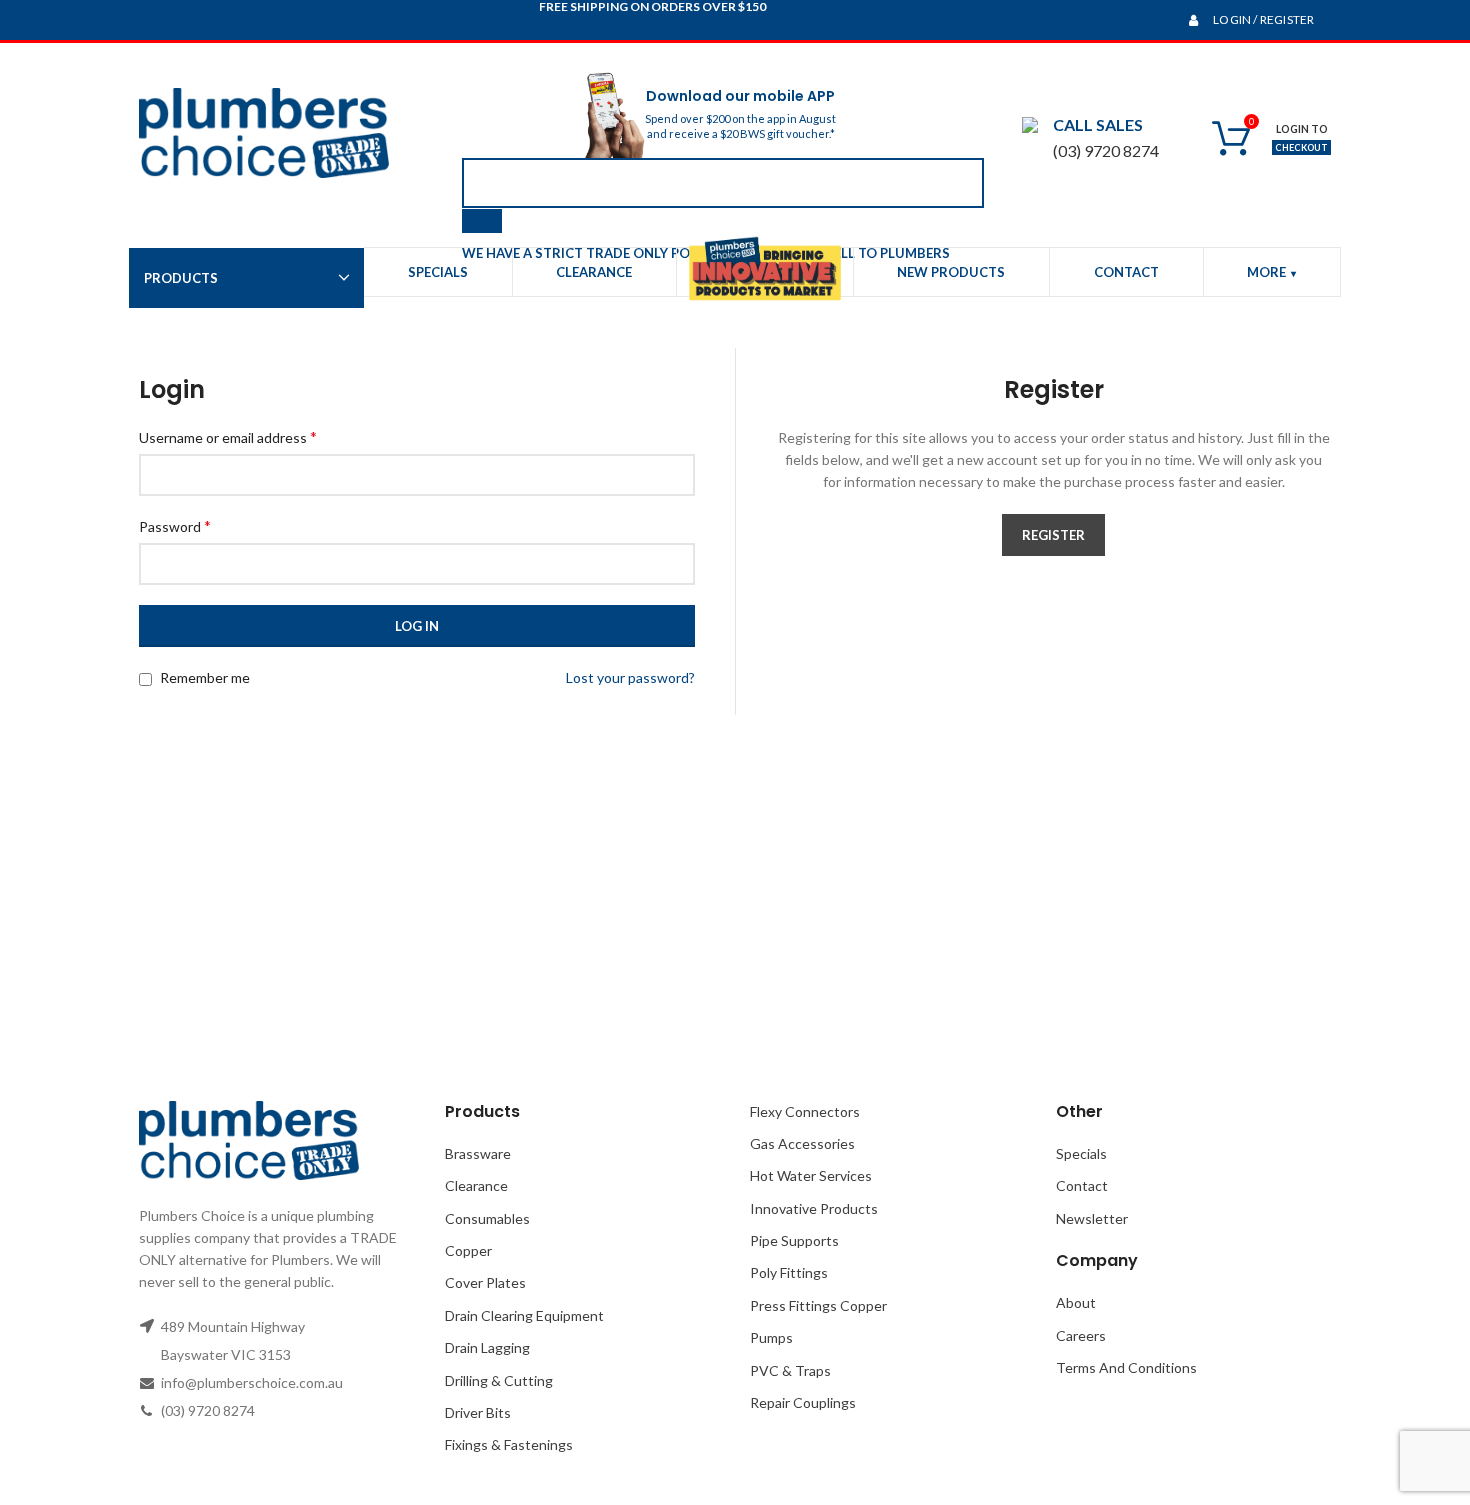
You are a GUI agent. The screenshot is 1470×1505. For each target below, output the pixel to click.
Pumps (771, 1337)
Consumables (487, 1218)
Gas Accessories (802, 1143)
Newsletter (1092, 1218)
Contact (1082, 1185)
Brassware (478, 1153)
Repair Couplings (803, 1402)
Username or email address (228, 436)
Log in (417, 626)
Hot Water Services (811, 1175)
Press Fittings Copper (818, 1305)
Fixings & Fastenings (509, 1444)
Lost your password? (630, 677)
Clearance (476, 1185)
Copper (468, 1250)
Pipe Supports (794, 1240)
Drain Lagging (487, 1347)
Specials (1081, 1153)
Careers (1081, 1335)
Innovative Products (814, 1208)
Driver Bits (478, 1412)
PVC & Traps (790, 1370)
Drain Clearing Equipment (524, 1315)
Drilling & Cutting (499, 1380)
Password (175, 525)
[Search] (482, 221)
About (1076, 1302)
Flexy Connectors (805, 1111)
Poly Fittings (789, 1272)
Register (1053, 535)
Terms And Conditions (1126, 1367)
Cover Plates (485, 1282)
